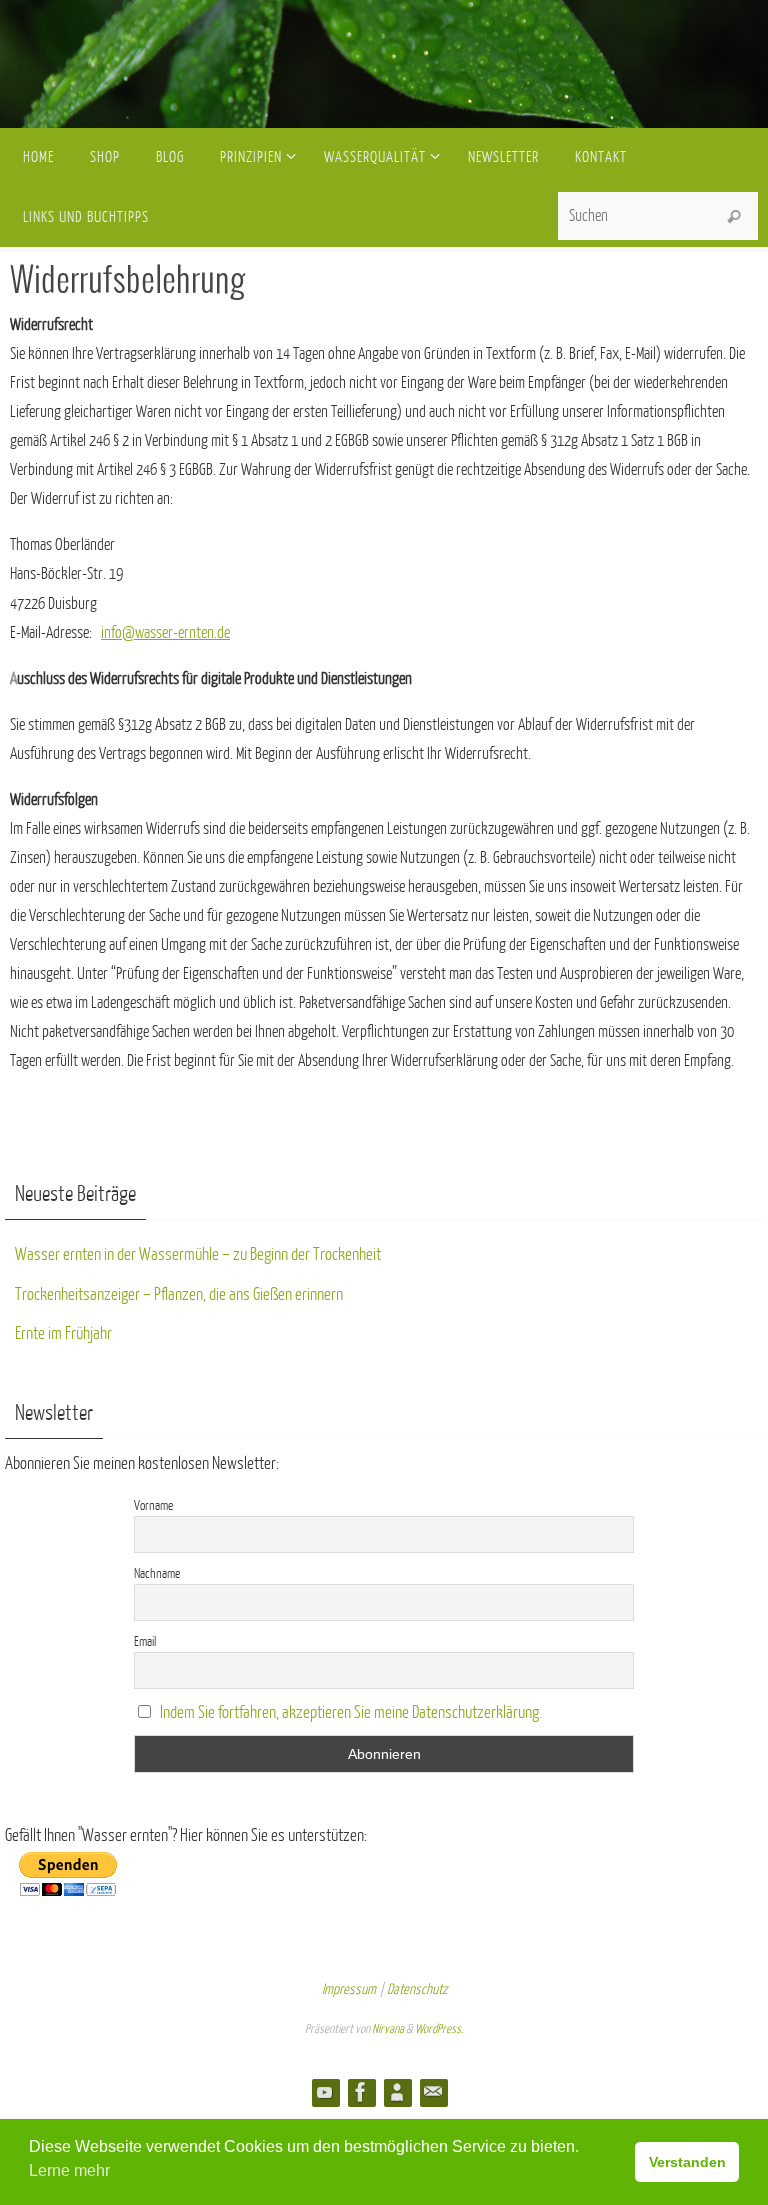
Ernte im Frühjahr (63, 1333)
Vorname (153, 1505)
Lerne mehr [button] (69, 2170)
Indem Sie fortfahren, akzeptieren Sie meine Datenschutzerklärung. (351, 1712)
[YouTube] (325, 2092)
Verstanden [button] (687, 2162)
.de (222, 633)
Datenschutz (417, 1989)
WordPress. (439, 2029)
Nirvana (388, 2029)
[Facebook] (361, 2092)
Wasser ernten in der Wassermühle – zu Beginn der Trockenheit (198, 1254)
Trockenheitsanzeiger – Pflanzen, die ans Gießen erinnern (179, 1294)
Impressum (349, 1989)
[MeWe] (397, 2092)
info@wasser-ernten (157, 633)
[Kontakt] (433, 2092)
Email (145, 1641)
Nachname (157, 1573)
